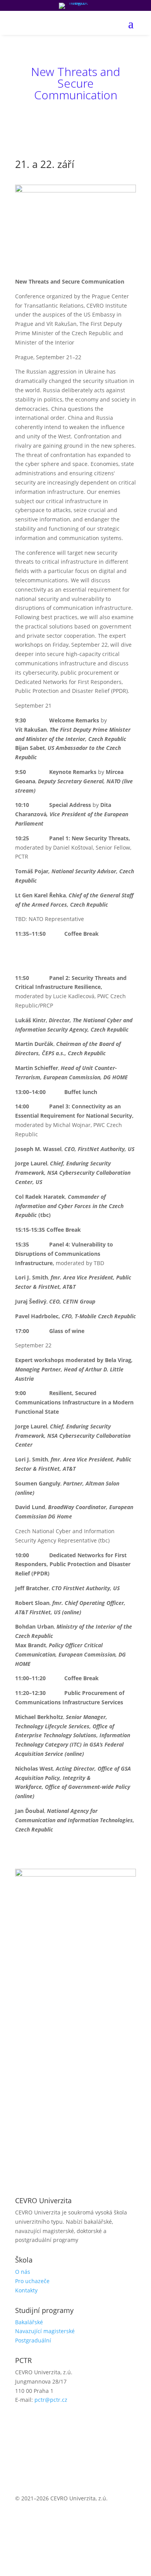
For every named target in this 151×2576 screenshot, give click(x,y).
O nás (23, 2272)
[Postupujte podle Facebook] (21, 2422)
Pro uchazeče (32, 2281)
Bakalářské (29, 2322)
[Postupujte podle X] (37, 2422)
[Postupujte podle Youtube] (52, 2422)
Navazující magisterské (45, 2331)
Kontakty (26, 2290)
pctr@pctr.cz (51, 2400)
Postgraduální (33, 2340)
